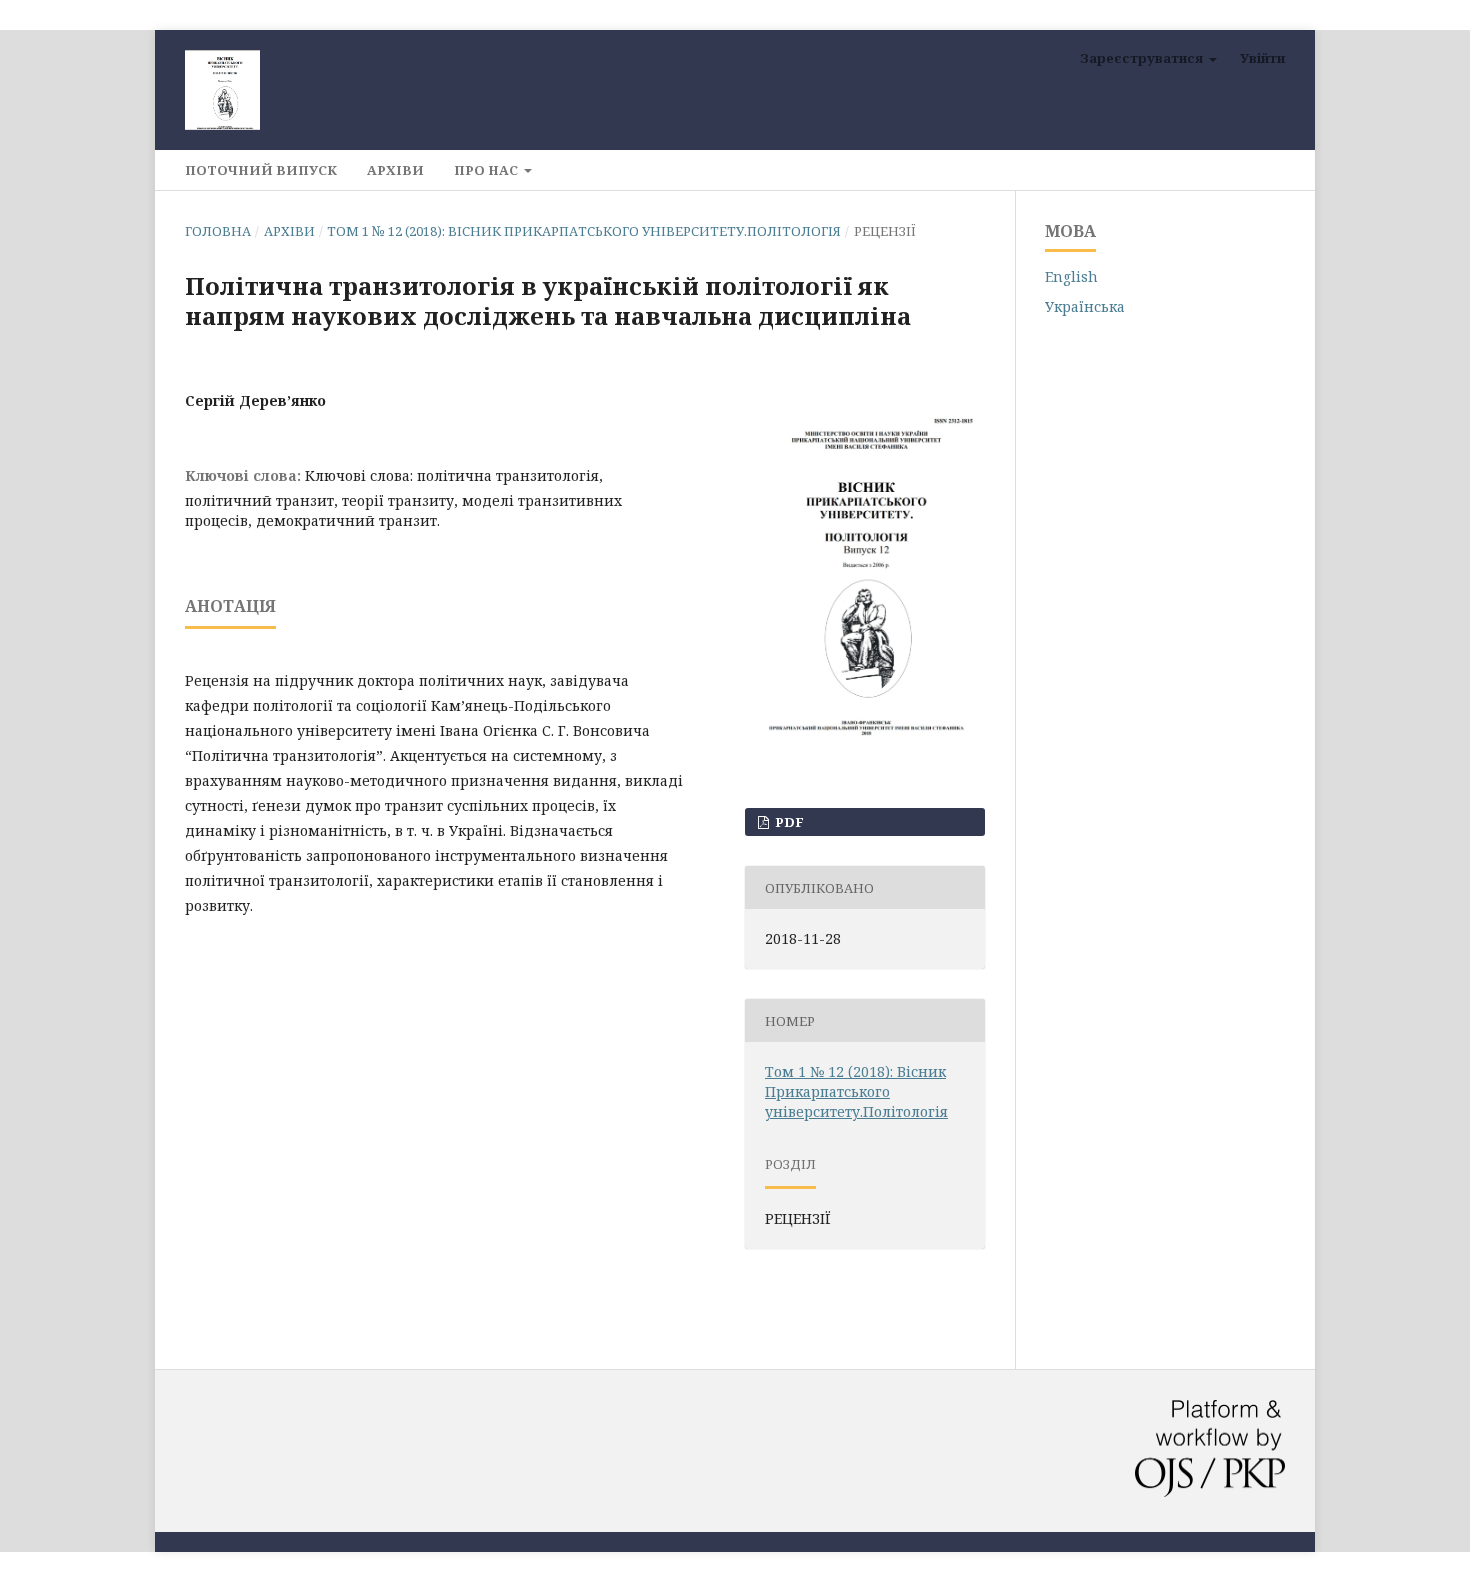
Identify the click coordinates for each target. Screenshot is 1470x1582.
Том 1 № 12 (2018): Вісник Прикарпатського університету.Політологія (584, 231)
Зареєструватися (1143, 58)
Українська (1085, 306)
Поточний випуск (261, 170)
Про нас (487, 170)
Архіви (395, 170)
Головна (218, 231)
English (1071, 276)
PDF (788, 822)
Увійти (1262, 58)
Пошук (1245, 169)
